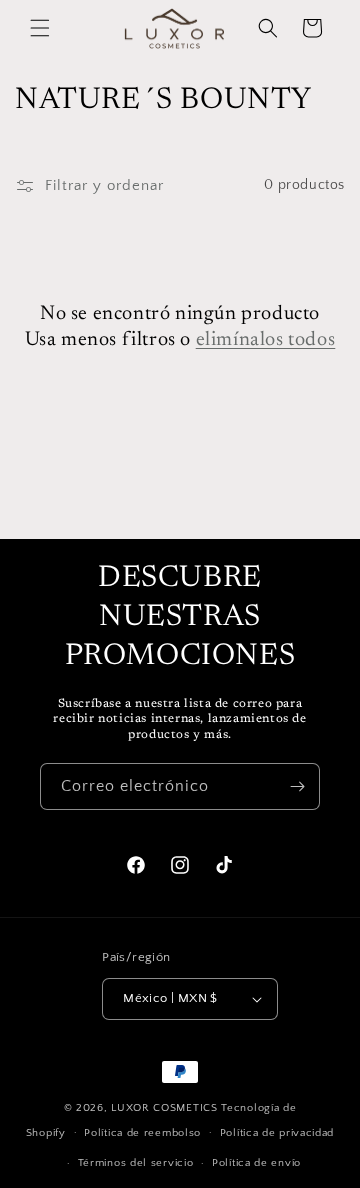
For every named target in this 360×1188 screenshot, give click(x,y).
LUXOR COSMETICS (166, 1108)
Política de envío (256, 1163)
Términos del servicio (136, 1163)
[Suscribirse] (297, 786)
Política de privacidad (277, 1133)
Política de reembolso (142, 1133)
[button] (40, 28)
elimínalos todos (266, 340)
